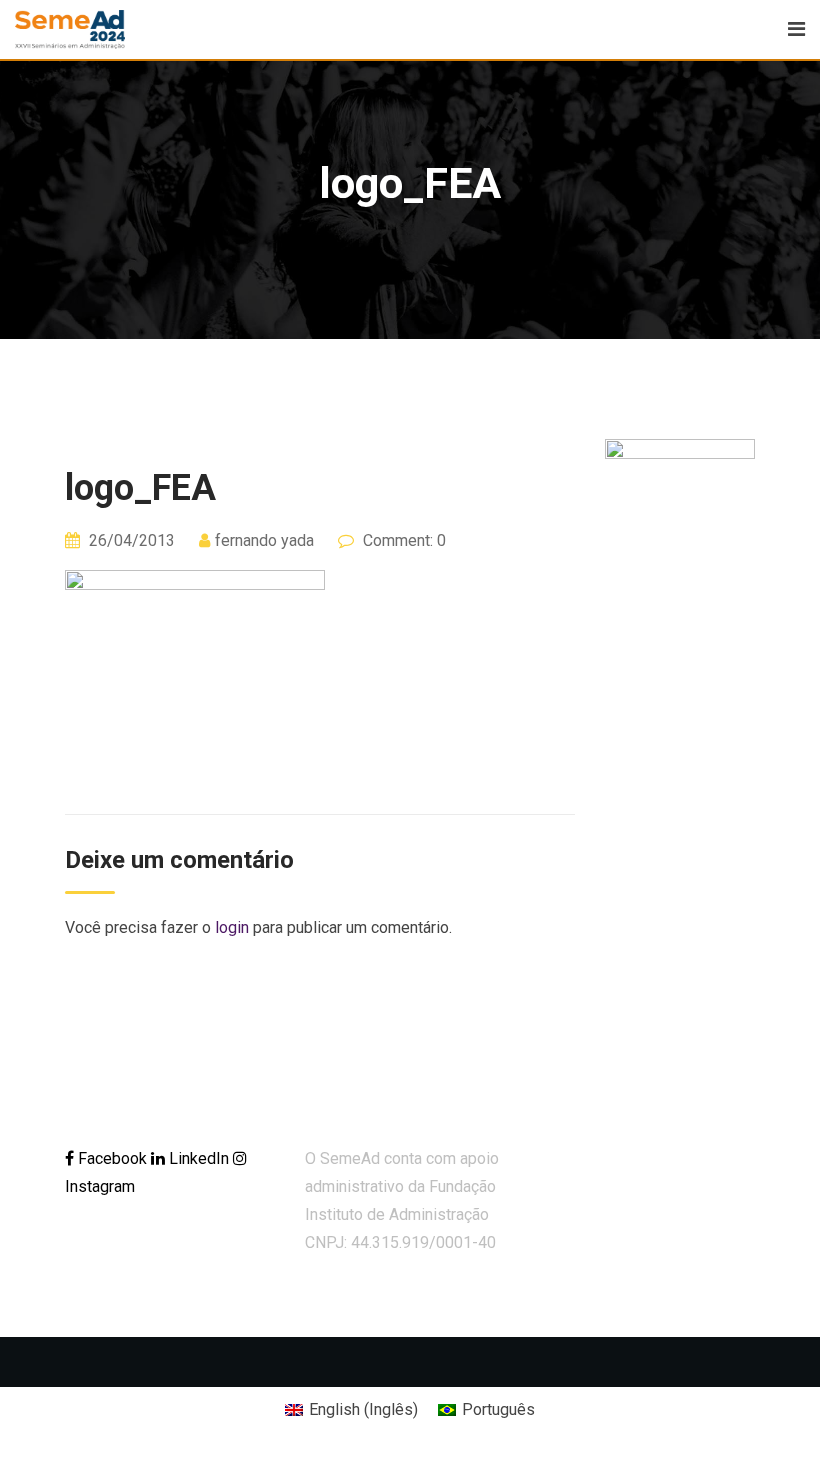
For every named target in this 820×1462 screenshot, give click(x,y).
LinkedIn (199, 1158)
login (232, 927)
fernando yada (264, 540)
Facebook (112, 1158)
